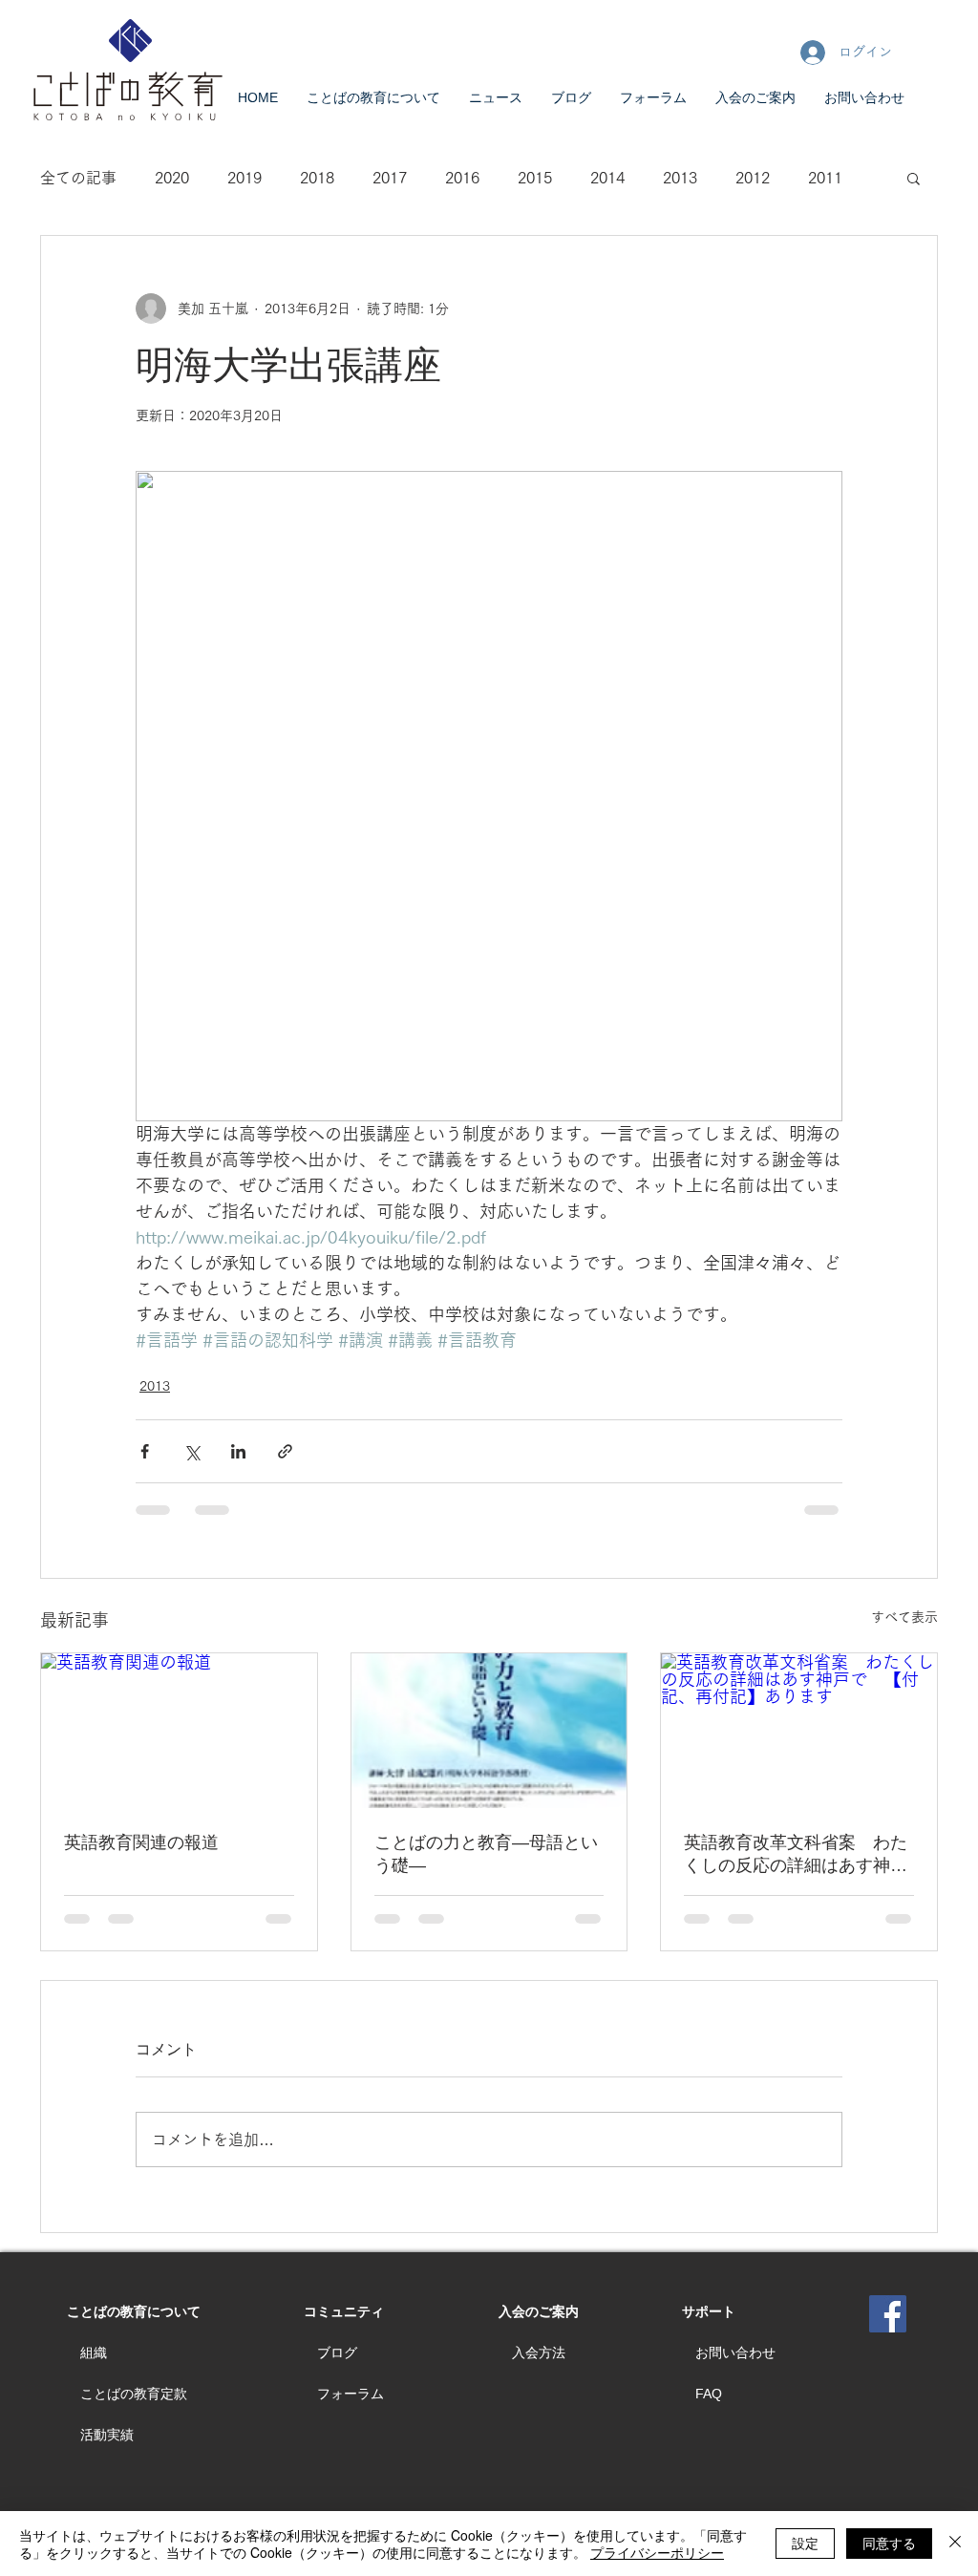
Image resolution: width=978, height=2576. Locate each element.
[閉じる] (955, 2544)
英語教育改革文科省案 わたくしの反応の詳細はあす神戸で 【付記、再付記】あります (796, 1855)
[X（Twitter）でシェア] (191, 1451)
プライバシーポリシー (657, 2552)
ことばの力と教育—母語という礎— (486, 1854)
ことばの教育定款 (134, 2394)
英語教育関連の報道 (141, 1842)
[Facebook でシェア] (145, 1451)
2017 (390, 178)
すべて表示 (904, 1617)
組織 (94, 2352)
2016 (462, 178)
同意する (889, 2543)
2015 (535, 178)
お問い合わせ (735, 2352)
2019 (244, 178)
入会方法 (539, 2352)
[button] (914, 178)
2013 (680, 178)
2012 (753, 178)
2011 (825, 178)
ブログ (337, 2352)
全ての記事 (78, 178)
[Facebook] (888, 2314)
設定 (805, 2543)
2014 (607, 178)
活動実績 (107, 2435)
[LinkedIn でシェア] (238, 1451)
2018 (317, 178)
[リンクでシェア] (285, 1451)
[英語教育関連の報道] (179, 1731)
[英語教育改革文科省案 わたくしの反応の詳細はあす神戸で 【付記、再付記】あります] (799, 1731)
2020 (172, 178)
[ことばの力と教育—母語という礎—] (489, 1731)
